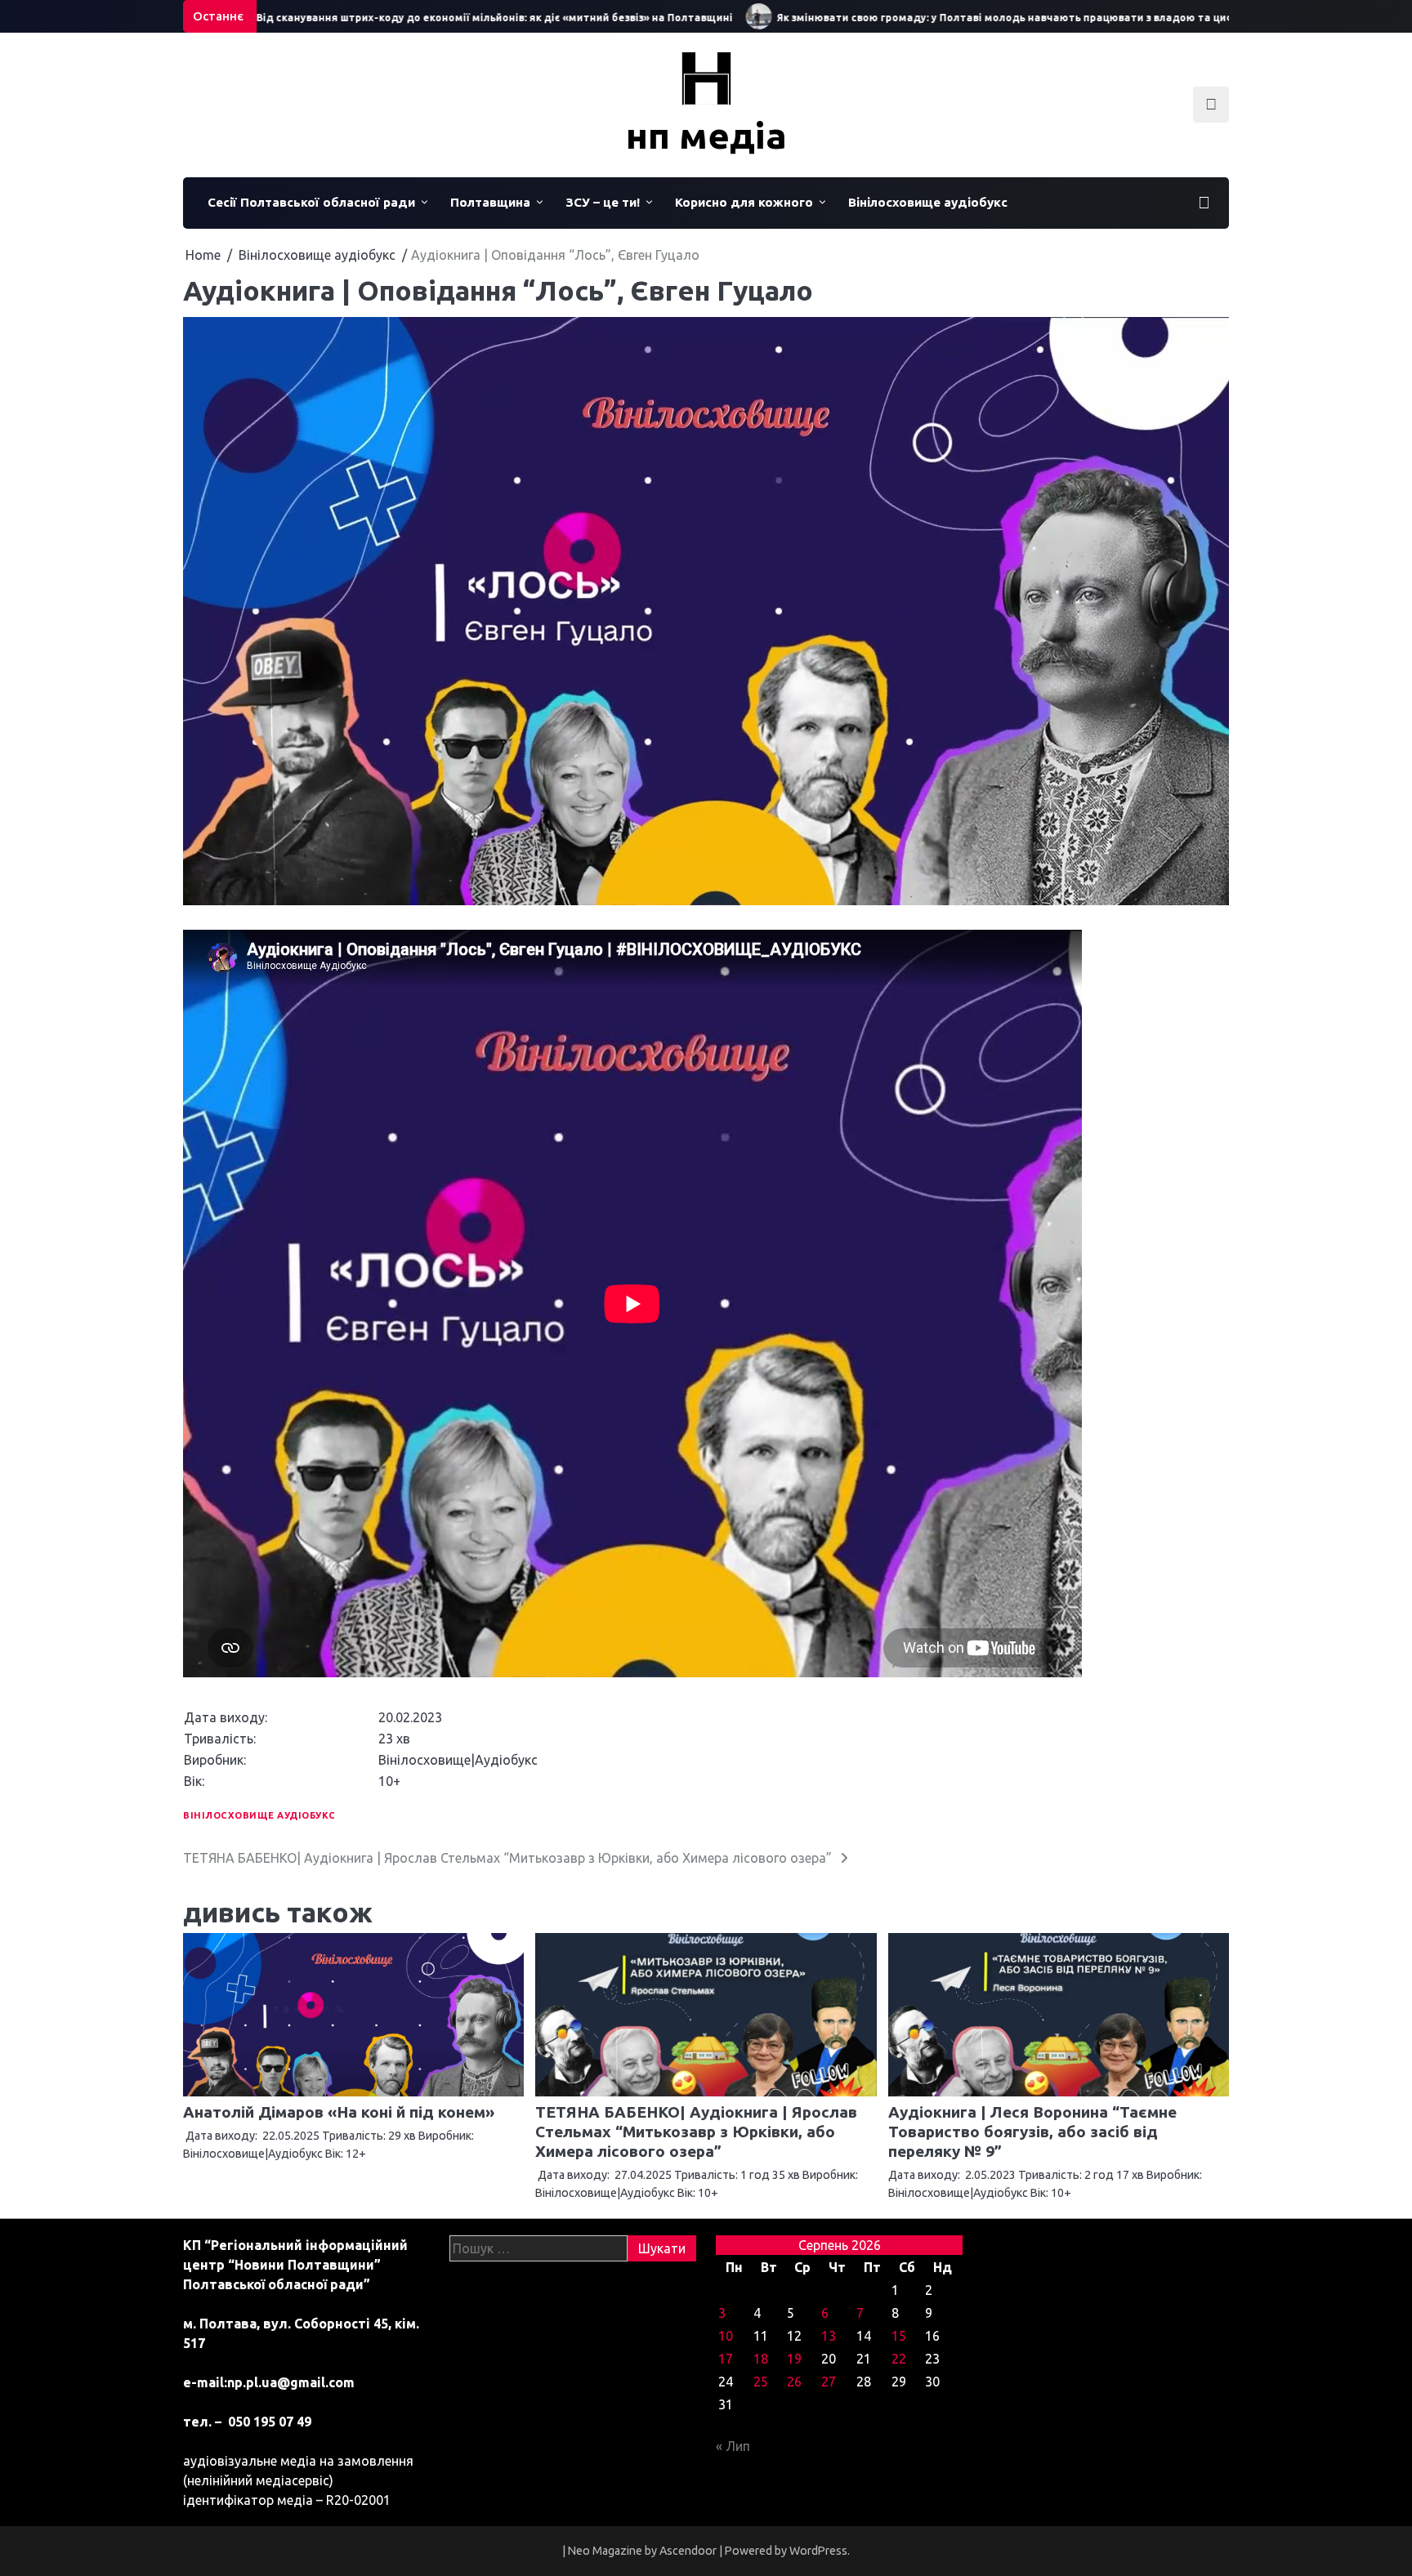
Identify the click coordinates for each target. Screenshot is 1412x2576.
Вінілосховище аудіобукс (928, 202)
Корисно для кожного (744, 202)
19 (794, 2359)
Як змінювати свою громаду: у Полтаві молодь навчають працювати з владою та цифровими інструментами (1013, 18)
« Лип (733, 2446)
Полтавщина (490, 202)
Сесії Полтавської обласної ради (311, 202)
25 (761, 2382)
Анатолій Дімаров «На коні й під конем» (339, 2112)
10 (726, 2336)
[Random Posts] (1204, 203)
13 (829, 2336)
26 (794, 2382)
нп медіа (706, 135)
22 (899, 2359)
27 (829, 2382)
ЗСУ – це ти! (603, 202)
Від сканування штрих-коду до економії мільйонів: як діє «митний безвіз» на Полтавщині (439, 18)
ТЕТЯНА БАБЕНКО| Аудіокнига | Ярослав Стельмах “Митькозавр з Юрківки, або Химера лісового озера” (696, 2132)
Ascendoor (688, 2551)
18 (761, 2359)
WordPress (818, 2551)
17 (726, 2359)
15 (899, 2336)
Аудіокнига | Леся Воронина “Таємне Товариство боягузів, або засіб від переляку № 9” (1032, 2132)
